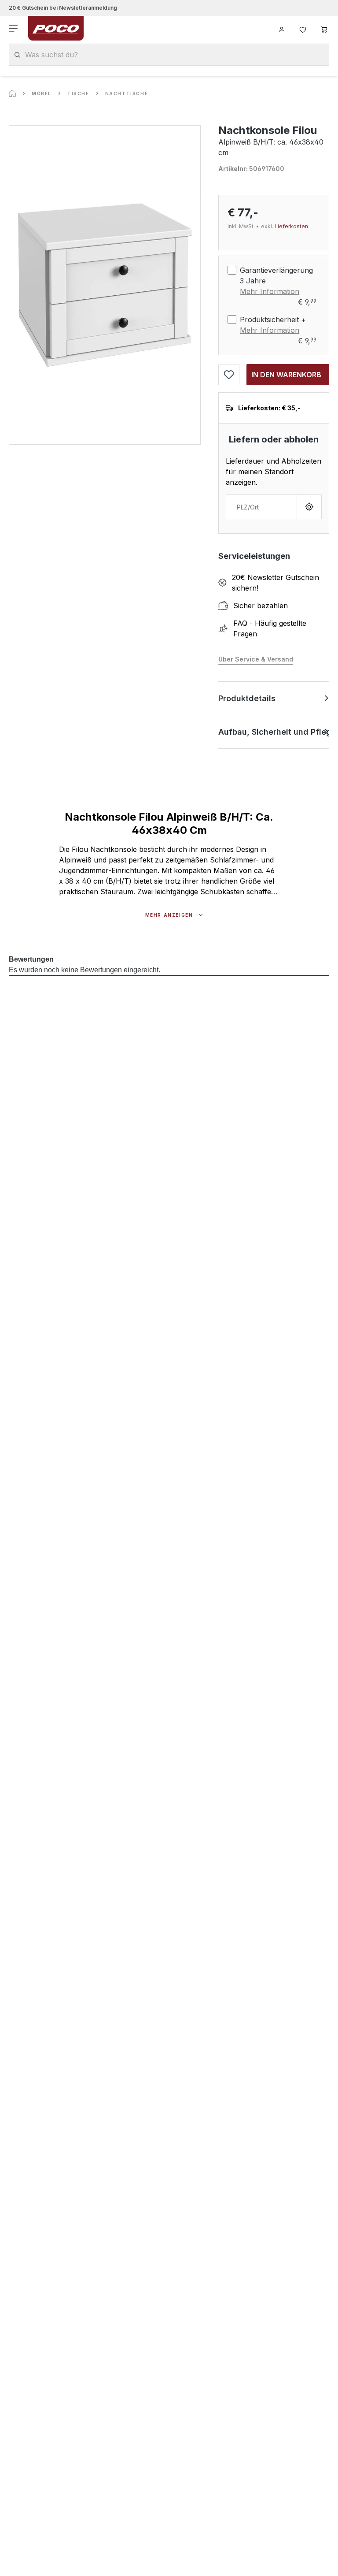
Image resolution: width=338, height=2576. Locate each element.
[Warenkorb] (324, 28)
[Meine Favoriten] (303, 28)
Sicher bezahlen (261, 606)
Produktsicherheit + (273, 320)
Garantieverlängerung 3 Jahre (276, 275)
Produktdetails (247, 698)
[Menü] (14, 28)
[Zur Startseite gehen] (56, 28)
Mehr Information (270, 291)
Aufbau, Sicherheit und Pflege (274, 732)
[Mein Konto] (282, 28)
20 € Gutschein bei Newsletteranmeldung (63, 8)
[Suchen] (17, 55)
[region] (105, 285)
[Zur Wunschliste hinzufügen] (229, 375)
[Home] (12, 93)
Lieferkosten (291, 226)
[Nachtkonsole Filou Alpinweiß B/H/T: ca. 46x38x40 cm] (105, 285)
